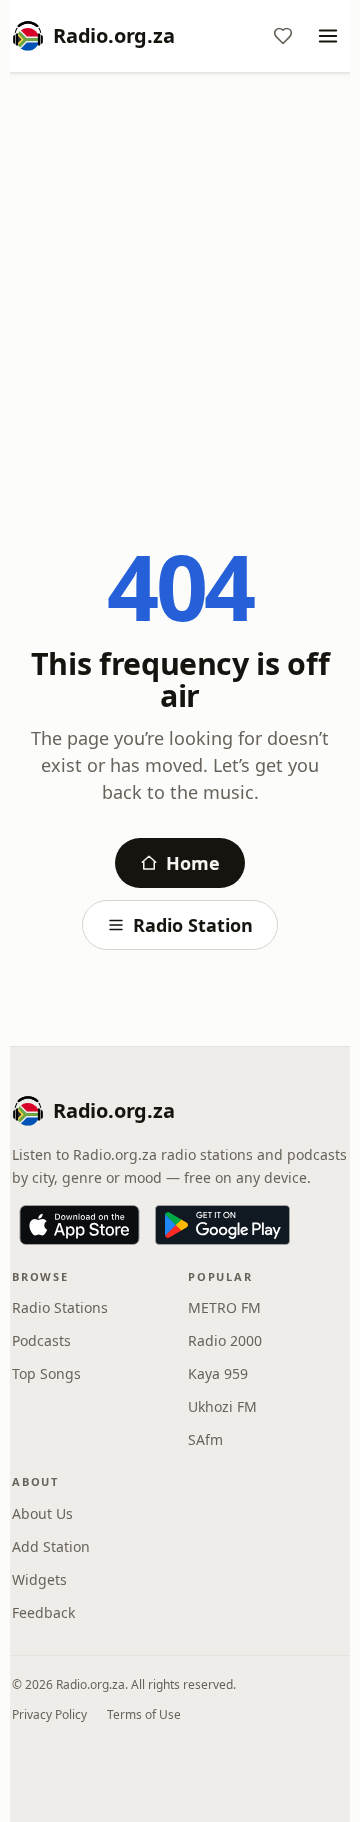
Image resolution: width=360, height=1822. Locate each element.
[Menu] (328, 36)
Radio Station (193, 925)
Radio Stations (60, 1307)
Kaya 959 (218, 1373)
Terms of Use (144, 1714)
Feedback (43, 1612)
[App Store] (79, 1225)
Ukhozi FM (222, 1406)
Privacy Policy (49, 1714)
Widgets (39, 1579)
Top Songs (46, 1373)
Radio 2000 (225, 1340)
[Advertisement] (180, 277)
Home (193, 863)
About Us (42, 1513)
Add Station (51, 1546)
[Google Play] (222, 1225)
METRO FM (224, 1307)
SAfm (205, 1439)
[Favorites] (283, 36)
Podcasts (41, 1340)
